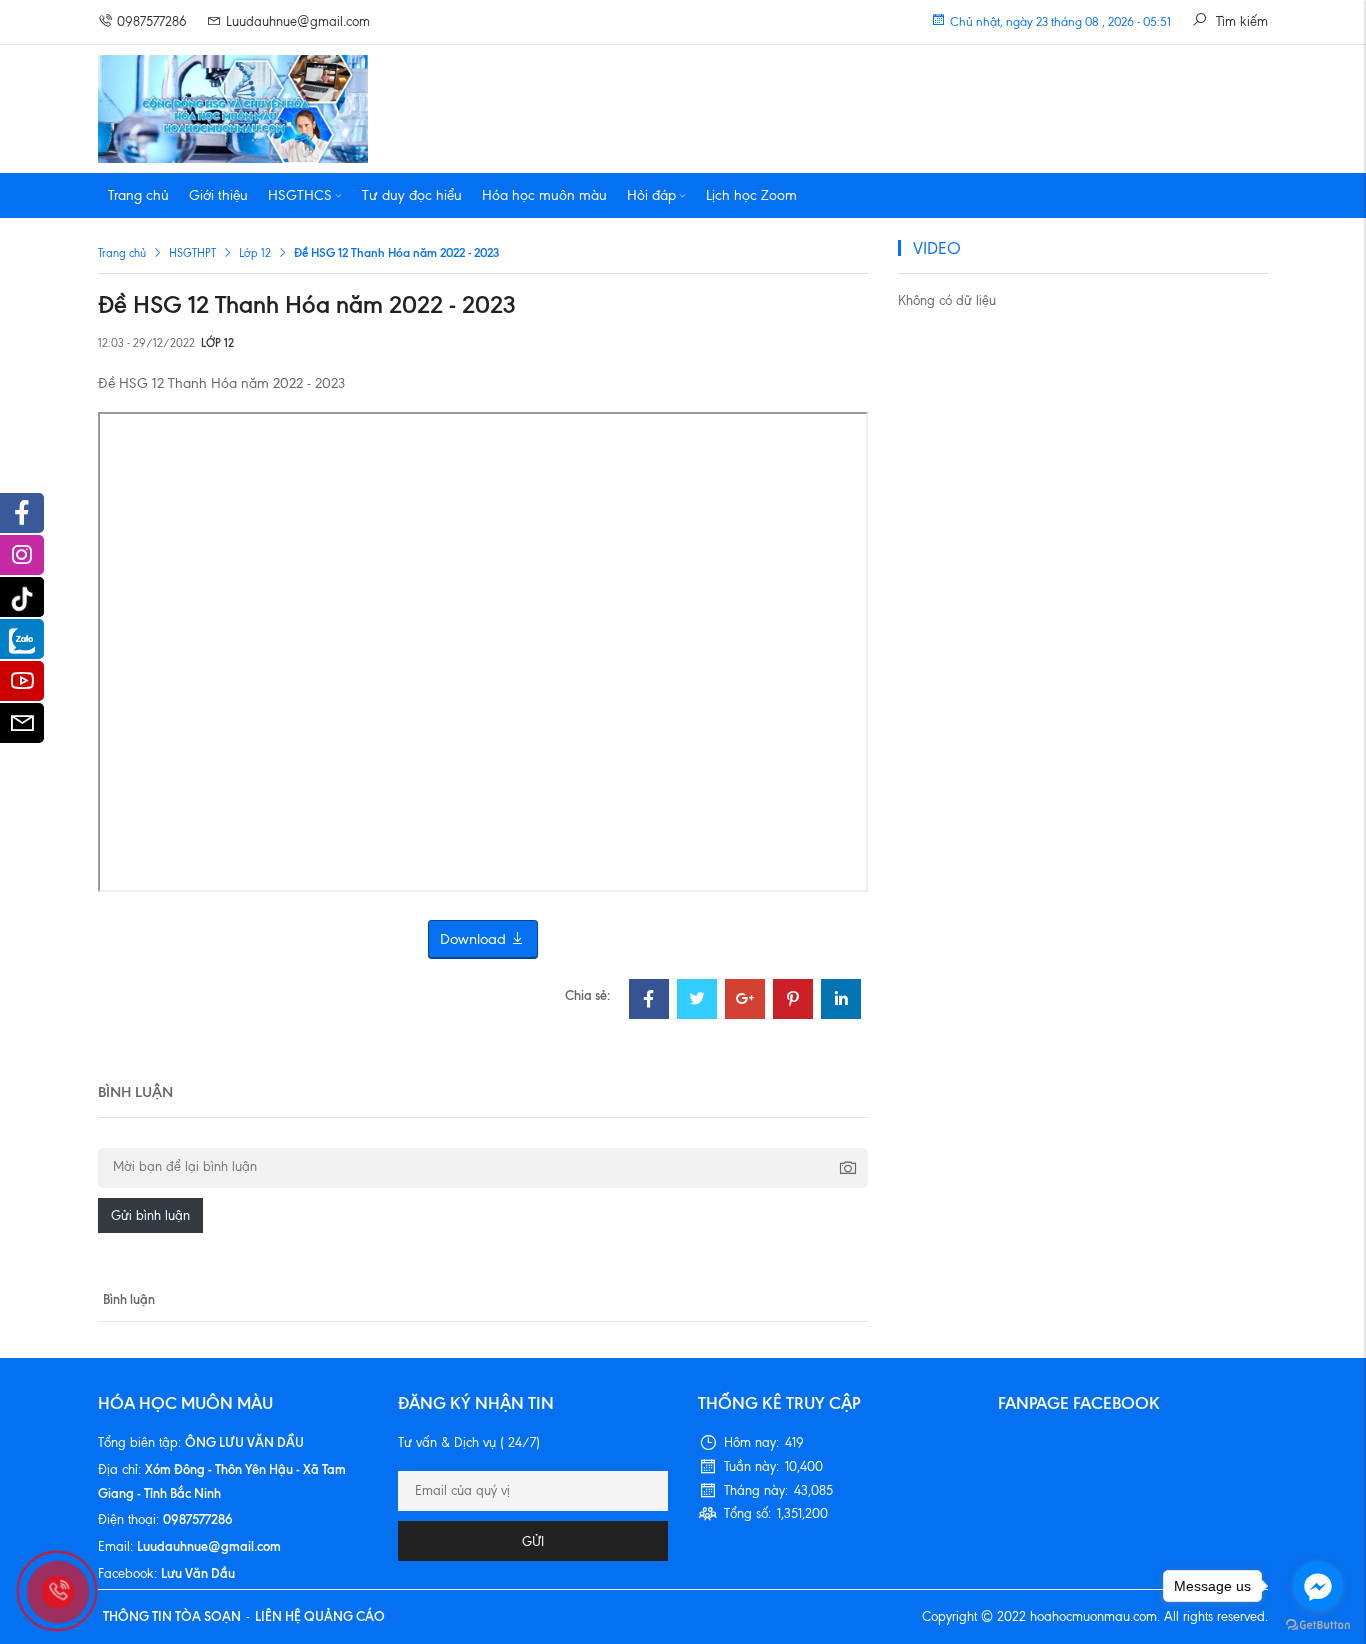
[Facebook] (649, 1001)
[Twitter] (697, 1001)
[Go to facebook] (1318, 1586)
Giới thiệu (218, 195)
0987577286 (152, 21)
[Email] (22, 728)
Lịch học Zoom (751, 195)
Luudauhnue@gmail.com (298, 21)
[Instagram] (22, 560)
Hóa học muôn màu (544, 195)
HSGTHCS (300, 195)
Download (475, 939)
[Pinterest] (793, 1001)
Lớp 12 (255, 253)
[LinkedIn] (841, 1001)
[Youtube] (22, 686)
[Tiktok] (22, 597)
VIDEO (937, 248)
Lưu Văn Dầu (198, 1573)
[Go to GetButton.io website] (1318, 1624)
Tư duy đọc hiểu (412, 195)
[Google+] (745, 1001)
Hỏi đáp (651, 195)
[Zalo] (22, 639)
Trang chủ (138, 195)
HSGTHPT (192, 253)
